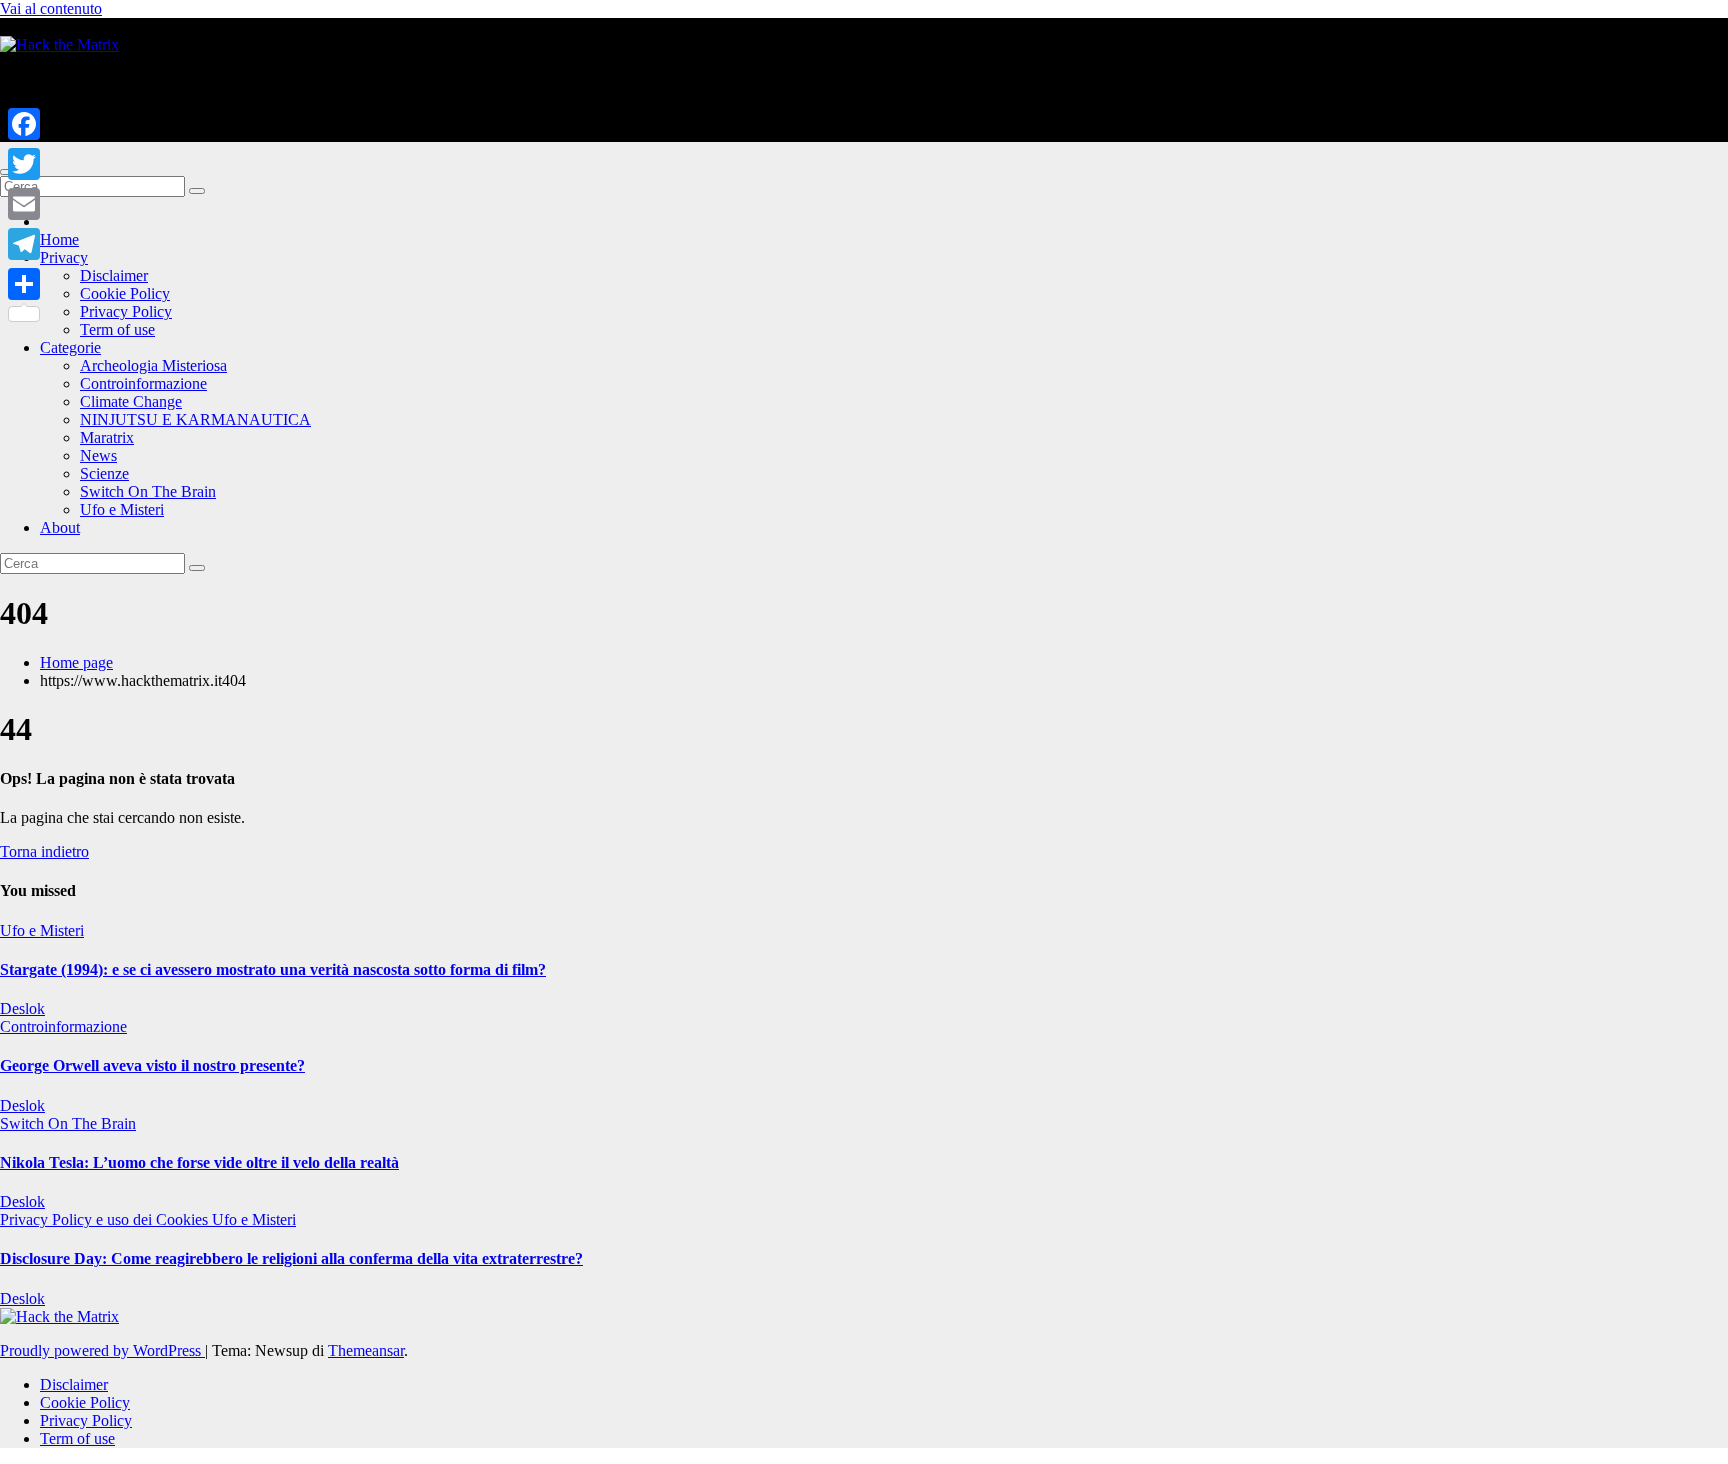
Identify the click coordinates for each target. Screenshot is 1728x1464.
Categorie (70, 347)
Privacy (64, 257)
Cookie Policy (125, 293)
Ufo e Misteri (122, 509)
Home (59, 239)
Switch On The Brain (148, 491)
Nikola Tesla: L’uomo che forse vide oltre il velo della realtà (199, 1162)
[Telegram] (24, 244)
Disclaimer (114, 275)
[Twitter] (24, 164)
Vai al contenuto (51, 8)
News (98, 455)
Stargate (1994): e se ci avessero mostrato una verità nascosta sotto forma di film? (273, 969)
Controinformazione (143, 383)
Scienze (104, 473)
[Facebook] (24, 124)
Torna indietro (44, 851)
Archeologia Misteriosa (153, 365)
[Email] (24, 204)
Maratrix (107, 437)
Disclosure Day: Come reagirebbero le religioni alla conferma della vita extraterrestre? (291, 1258)
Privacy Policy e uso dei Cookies (106, 1219)
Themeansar (366, 1350)
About (60, 527)
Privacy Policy (126, 311)
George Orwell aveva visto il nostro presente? (152, 1065)
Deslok (22, 1008)
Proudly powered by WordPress (102, 1350)
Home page (76, 662)
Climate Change (131, 401)
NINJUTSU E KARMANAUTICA (195, 419)
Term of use (117, 329)
